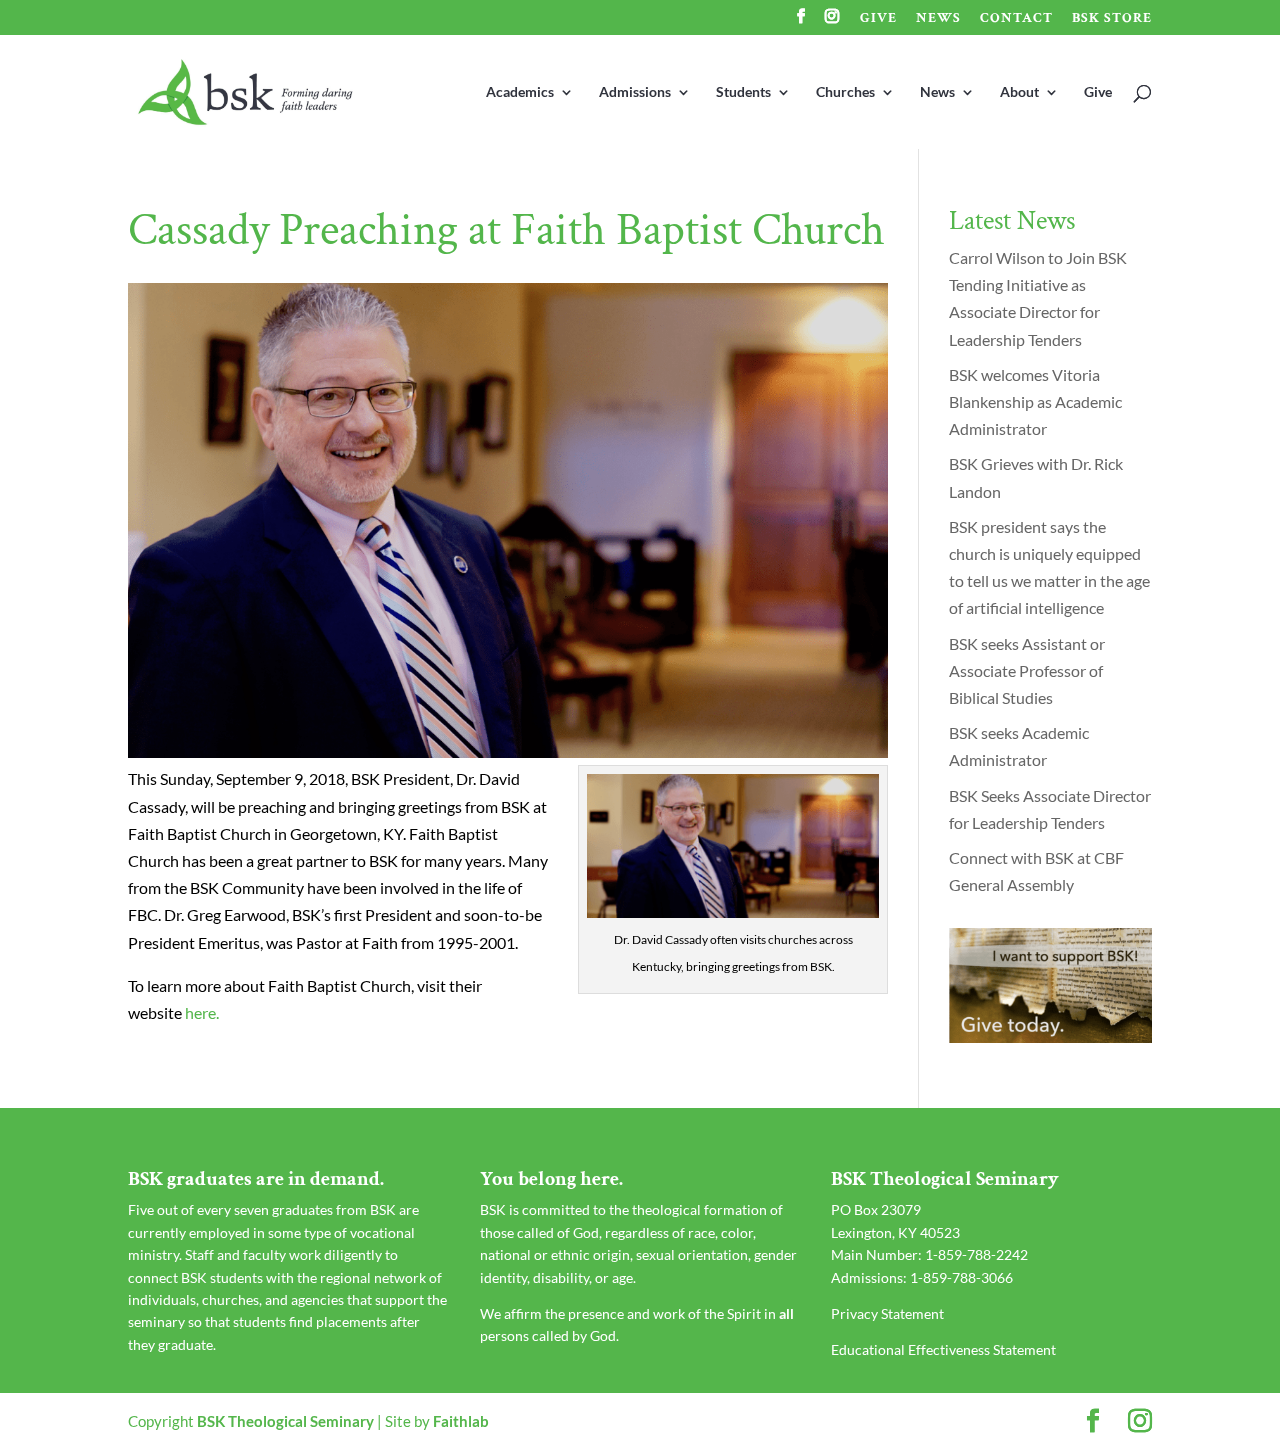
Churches (845, 92)
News (938, 19)
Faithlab (461, 1421)
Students (743, 92)
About (1019, 92)
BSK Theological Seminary (285, 1421)
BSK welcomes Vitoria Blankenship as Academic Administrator (1035, 401)
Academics (520, 92)
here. (202, 1012)
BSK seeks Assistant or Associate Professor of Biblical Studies (1027, 670)
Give (878, 19)
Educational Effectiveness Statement (943, 1349)
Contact (1016, 19)
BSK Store (1112, 19)
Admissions (635, 92)
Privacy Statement (887, 1313)
